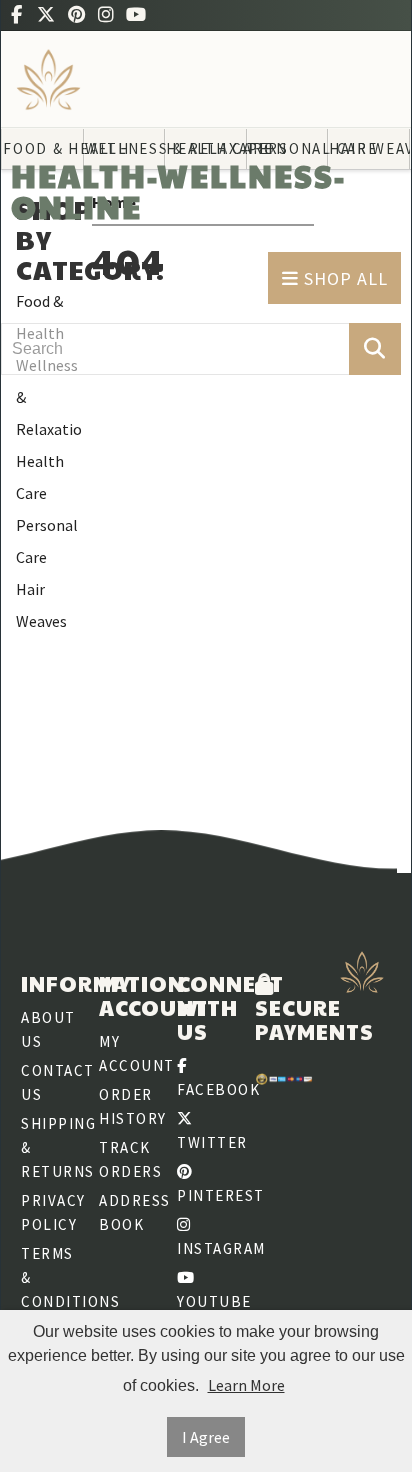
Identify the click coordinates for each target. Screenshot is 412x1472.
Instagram (206, 1248)
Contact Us (50, 1082)
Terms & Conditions (50, 1277)
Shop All (343, 278)
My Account (128, 1053)
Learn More (246, 1385)
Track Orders (128, 1159)
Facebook (206, 1089)
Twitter (206, 1142)
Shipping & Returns (50, 1147)
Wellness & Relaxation (49, 397)
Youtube (206, 1301)
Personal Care (47, 541)
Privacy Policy (50, 1212)
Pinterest (206, 1195)
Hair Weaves (41, 605)
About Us (48, 1029)
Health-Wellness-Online (178, 191)
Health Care (40, 477)
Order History (128, 1106)
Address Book (128, 1212)
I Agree (206, 1437)
